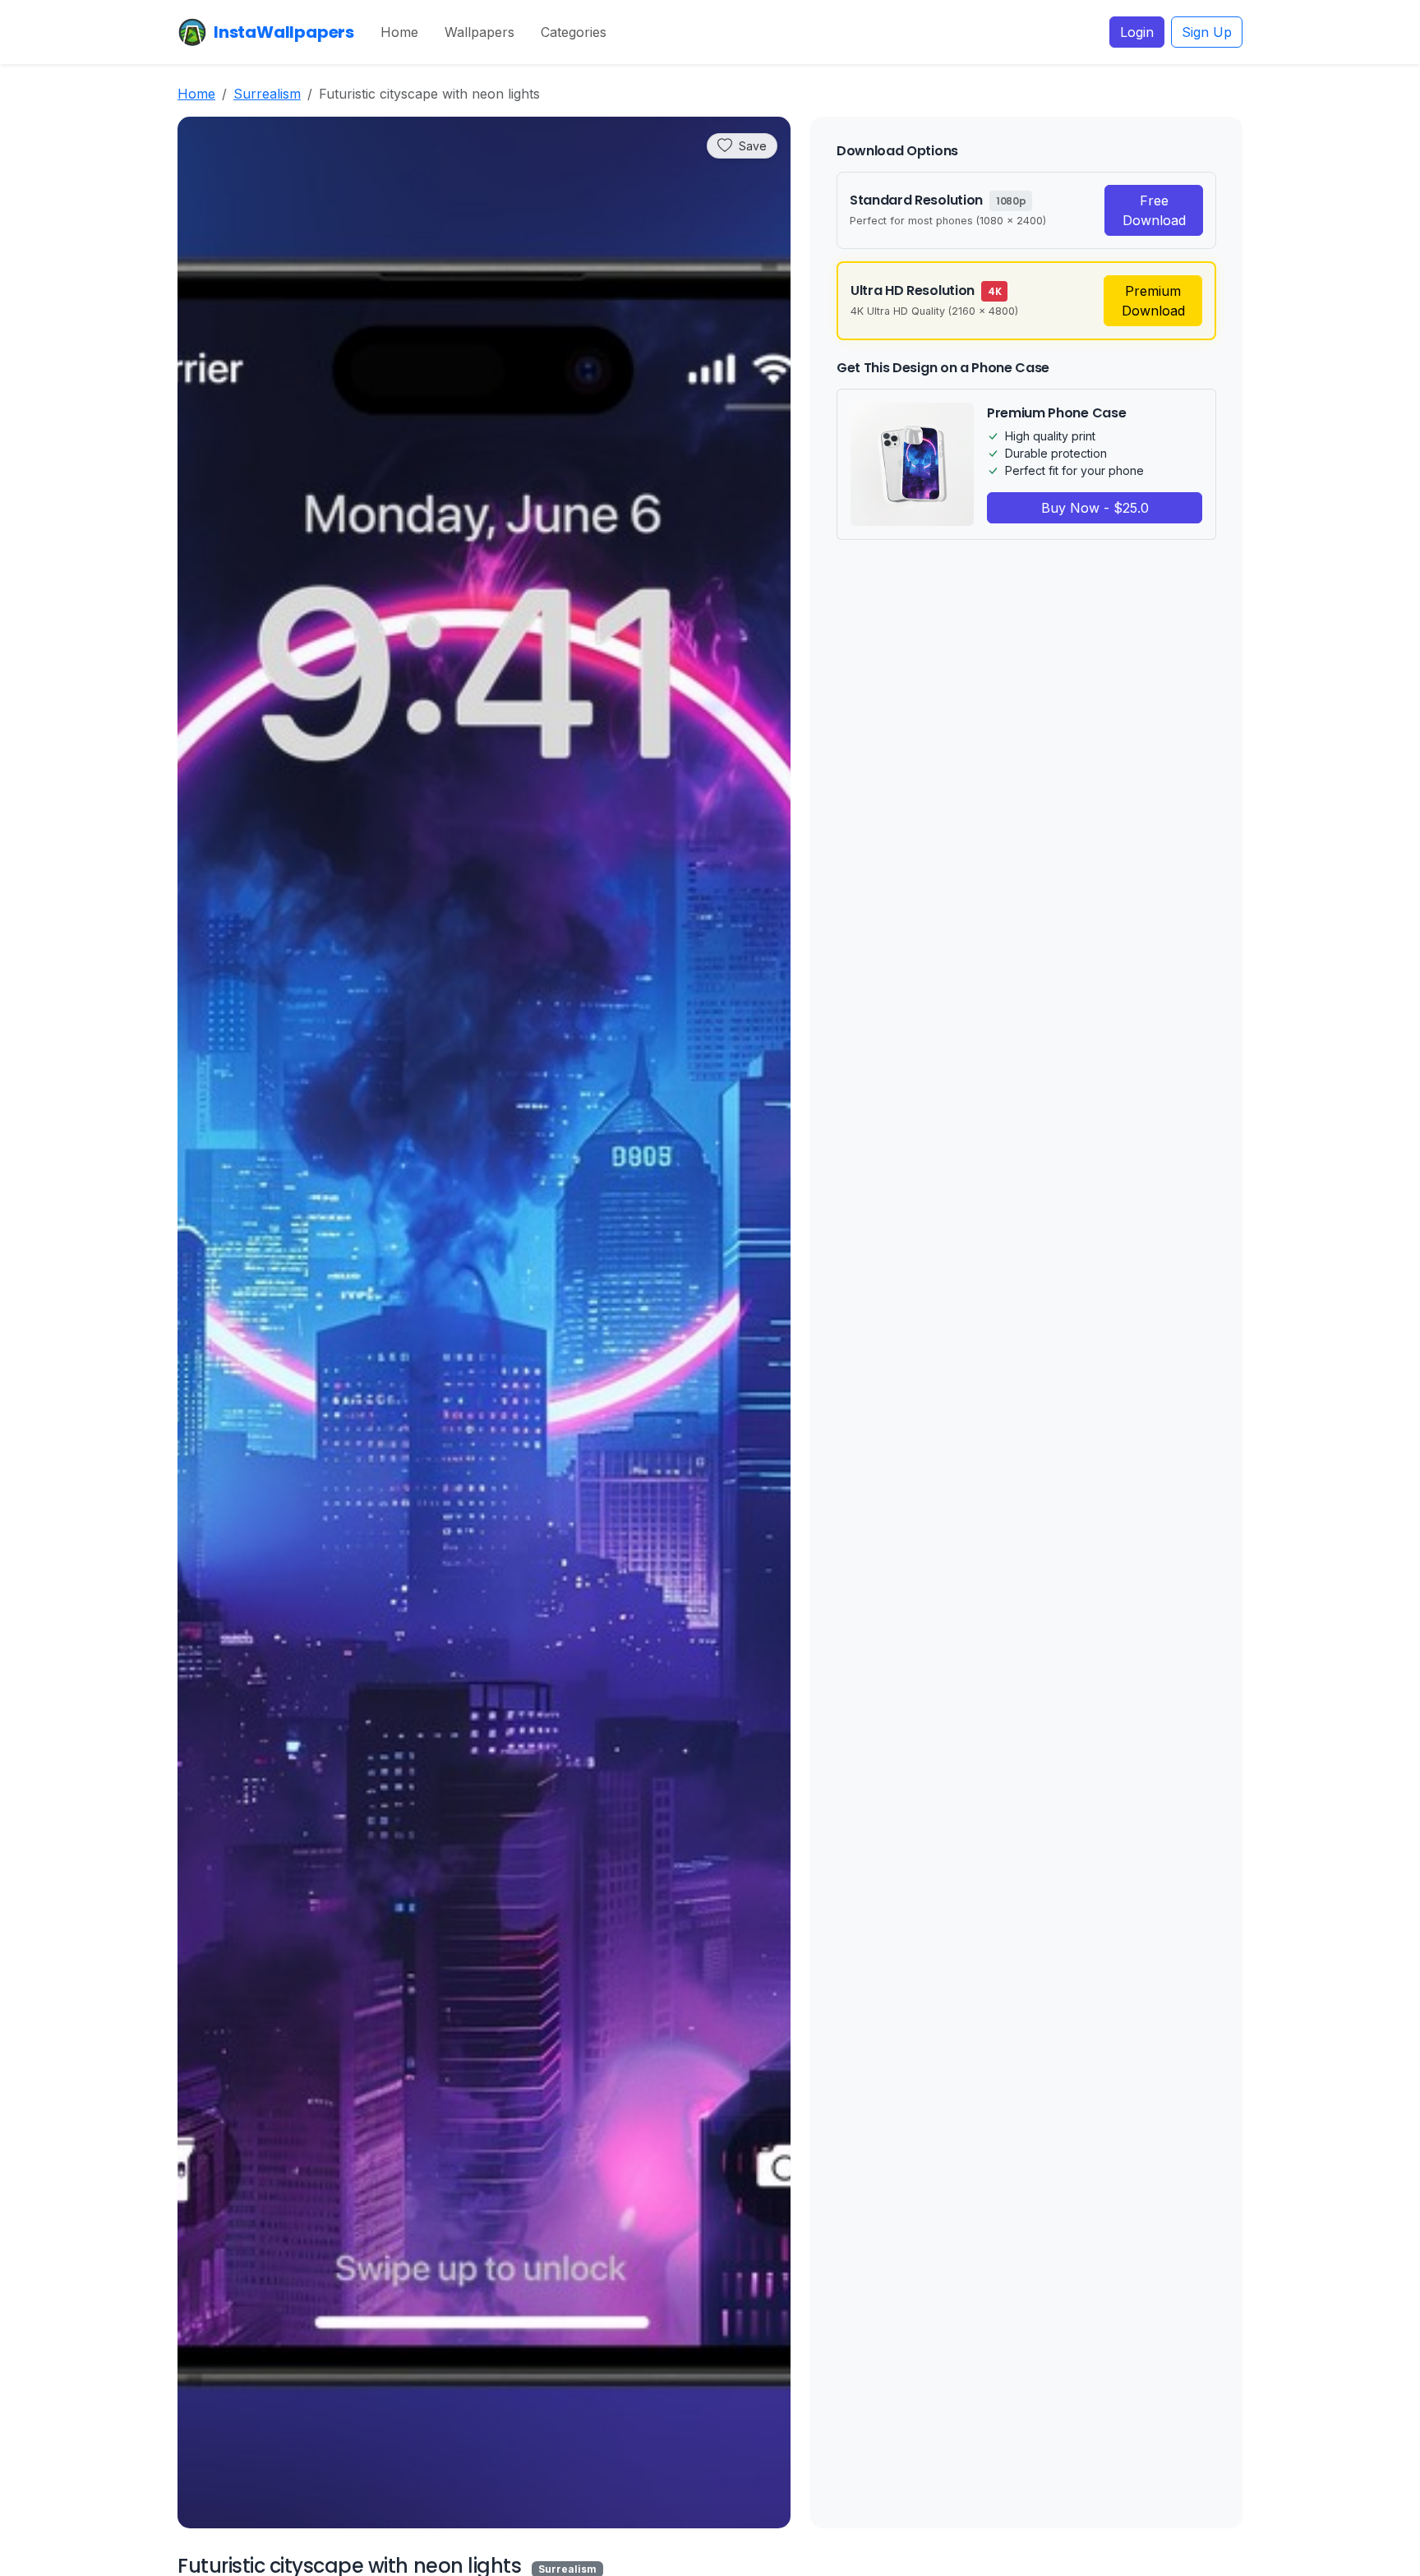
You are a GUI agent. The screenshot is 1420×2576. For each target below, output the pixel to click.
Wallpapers (479, 32)
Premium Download (1153, 301)
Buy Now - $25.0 (1095, 508)
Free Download (1154, 210)
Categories (574, 32)
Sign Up (1207, 32)
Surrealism (267, 94)
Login (1137, 32)
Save (753, 146)
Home (399, 32)
